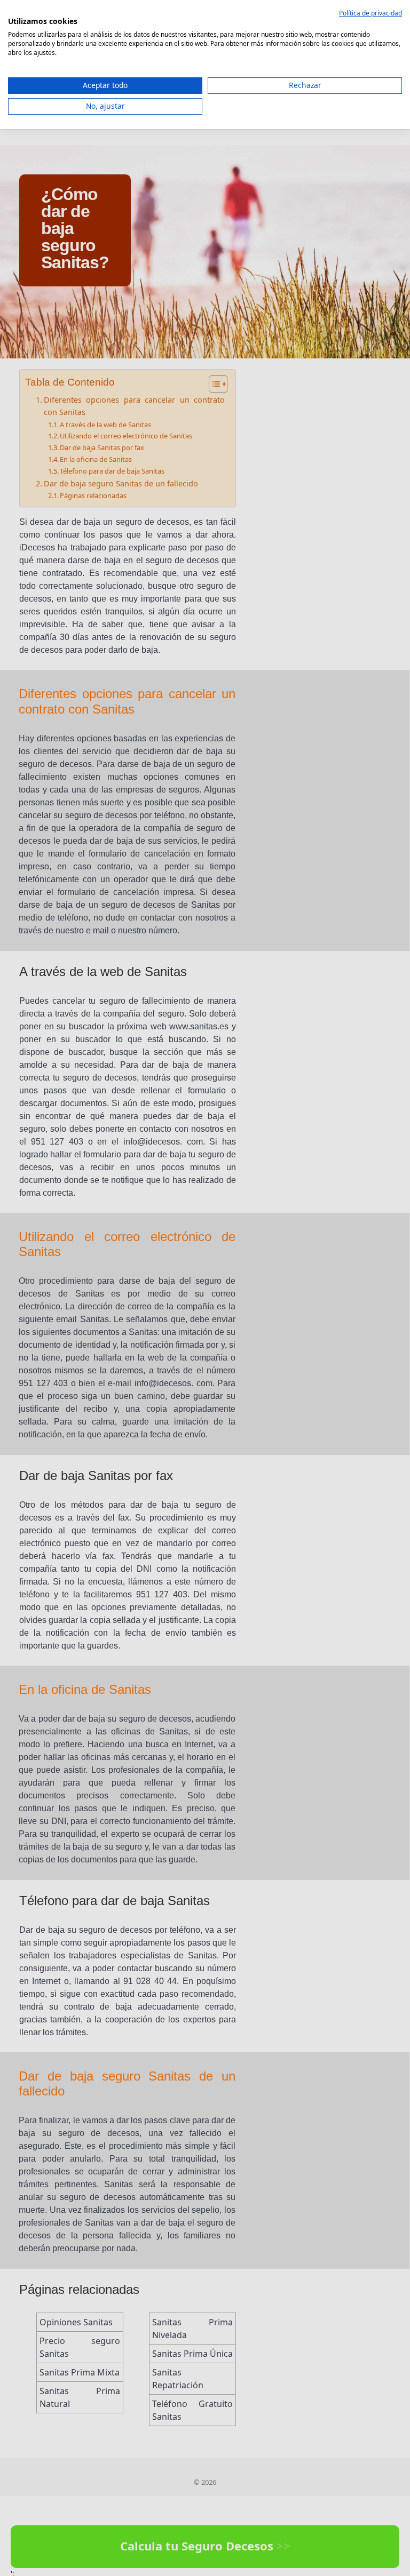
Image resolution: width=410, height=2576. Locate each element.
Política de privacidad (370, 13)
